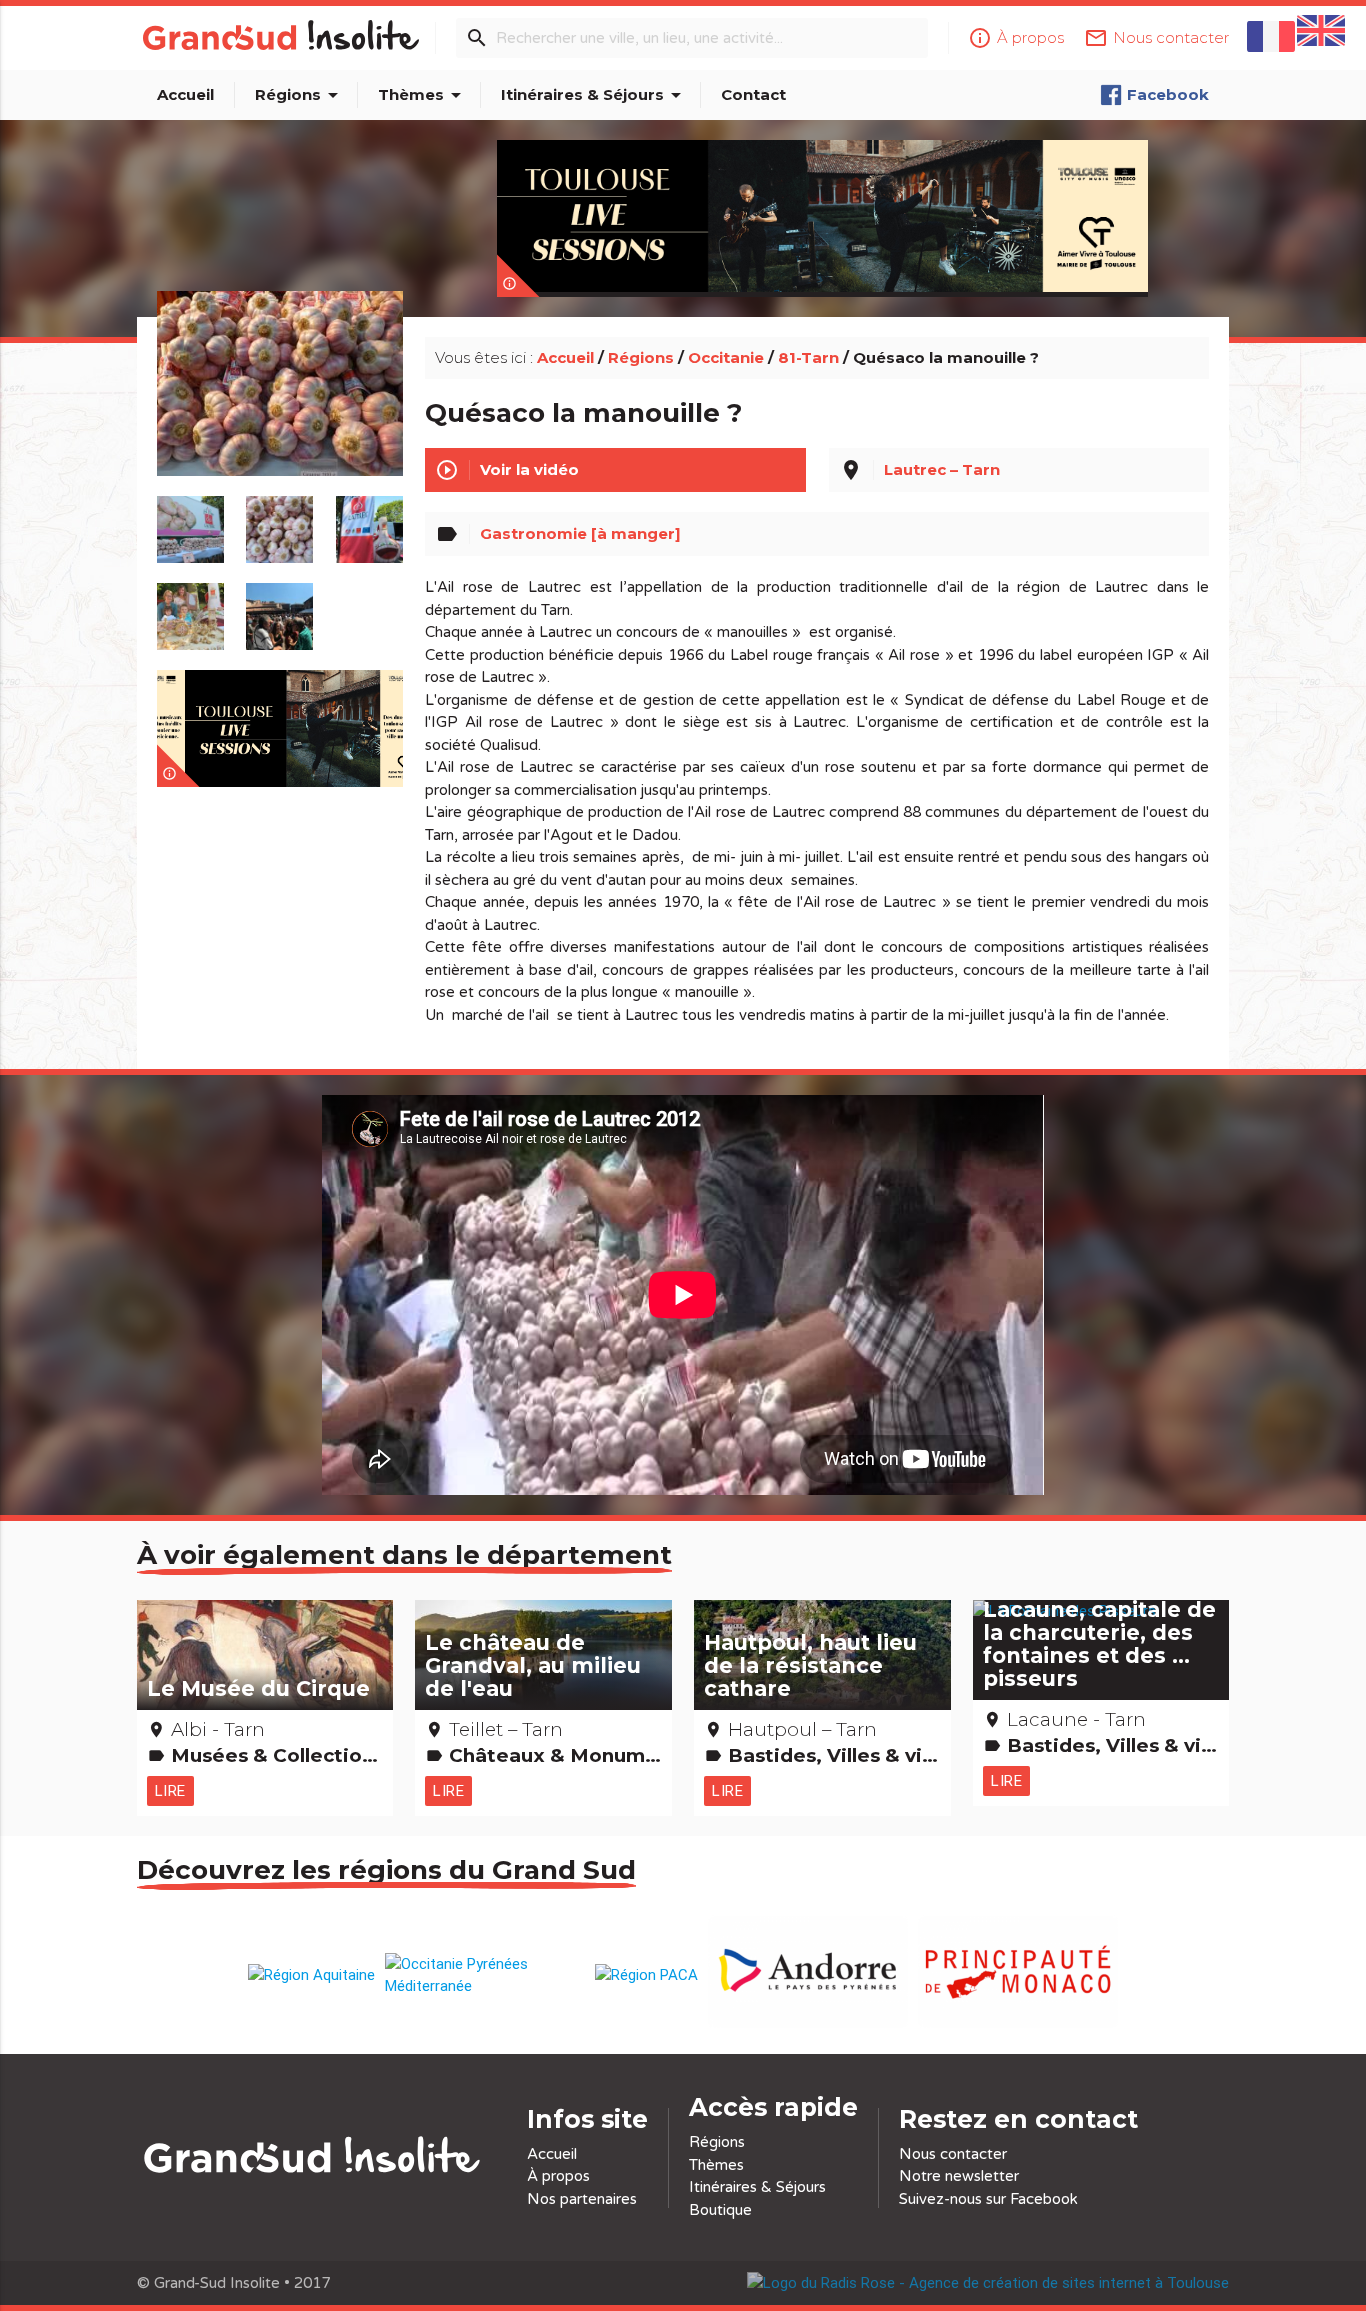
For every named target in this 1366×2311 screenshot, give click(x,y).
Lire (170, 1790)
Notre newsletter (959, 2176)
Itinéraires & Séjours (594, 95)
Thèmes (423, 95)
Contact (753, 94)
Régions (300, 95)
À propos (558, 2176)
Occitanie (726, 357)
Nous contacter (953, 2154)
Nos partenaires (582, 2199)
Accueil (185, 94)
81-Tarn (808, 357)
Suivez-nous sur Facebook (988, 2199)
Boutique (720, 2210)
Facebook (1168, 94)
